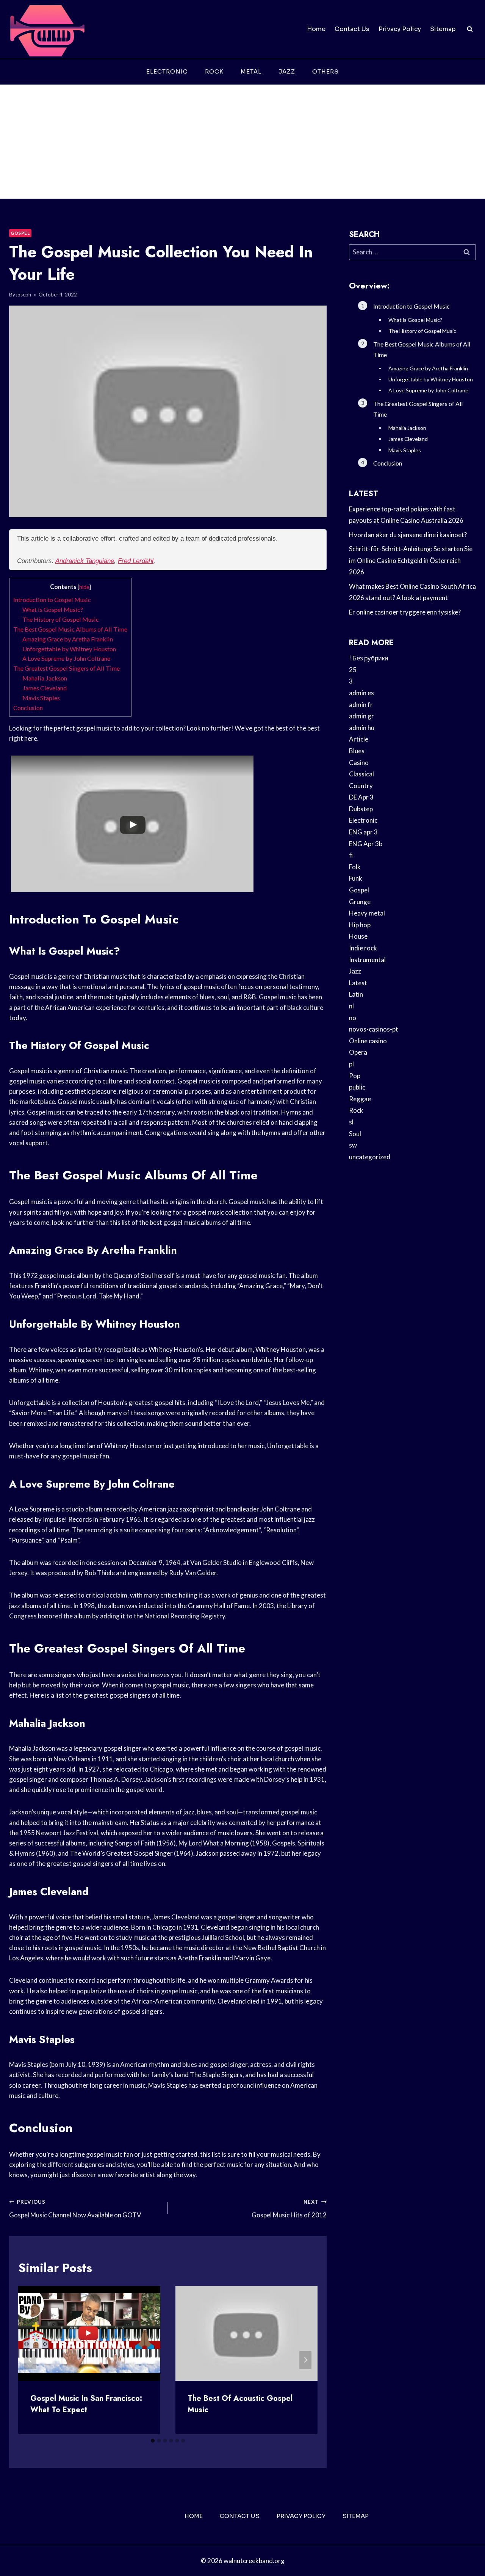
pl (351, 1064)
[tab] (153, 2441)
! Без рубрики (369, 658)
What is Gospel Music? (53, 609)
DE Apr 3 (361, 797)
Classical (361, 774)
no (353, 1018)
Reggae (360, 1099)
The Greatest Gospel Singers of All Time (66, 668)
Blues (357, 751)
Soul (355, 1134)
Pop (355, 1076)
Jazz (287, 71)
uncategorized (370, 1157)
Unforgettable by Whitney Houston (69, 649)
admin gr (361, 716)
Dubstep (361, 809)
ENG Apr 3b (366, 844)
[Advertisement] (242, 142)
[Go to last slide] (30, 2360)
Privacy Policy (400, 29)
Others (325, 71)
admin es (361, 693)
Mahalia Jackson (45, 678)
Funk (356, 878)
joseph (24, 295)
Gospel (20, 233)
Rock (214, 71)
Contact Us (352, 29)
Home (316, 29)
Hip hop (360, 925)
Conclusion (28, 708)
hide (84, 587)
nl (351, 1006)
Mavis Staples (41, 698)
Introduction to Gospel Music (52, 600)
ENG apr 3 (363, 832)
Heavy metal (367, 913)
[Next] (305, 2360)
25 (353, 670)
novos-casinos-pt (374, 1029)
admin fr (361, 705)
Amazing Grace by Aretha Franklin (68, 639)
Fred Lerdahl (136, 561)
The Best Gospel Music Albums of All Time (70, 629)
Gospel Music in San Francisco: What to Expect (86, 2404)
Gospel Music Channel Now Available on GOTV (75, 2209)
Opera (358, 1052)
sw (353, 1145)
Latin (356, 994)
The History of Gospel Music (61, 619)
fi (351, 855)
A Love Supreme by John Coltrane (66, 658)
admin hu (362, 728)
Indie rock (363, 948)
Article (359, 739)
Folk (355, 867)
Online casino (368, 1041)
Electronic (167, 71)
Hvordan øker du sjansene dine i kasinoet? (408, 535)
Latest (358, 983)
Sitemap (443, 29)
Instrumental (367, 960)
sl (351, 1122)
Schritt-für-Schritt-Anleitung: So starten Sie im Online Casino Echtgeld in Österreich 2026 (411, 560)
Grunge (360, 902)
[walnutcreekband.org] (47, 29)
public (357, 1087)
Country (361, 786)
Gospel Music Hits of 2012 (289, 2209)
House (358, 936)
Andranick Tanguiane (85, 561)
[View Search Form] (470, 29)
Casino (359, 763)
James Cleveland (45, 688)
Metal (251, 71)
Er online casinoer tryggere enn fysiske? (405, 612)
